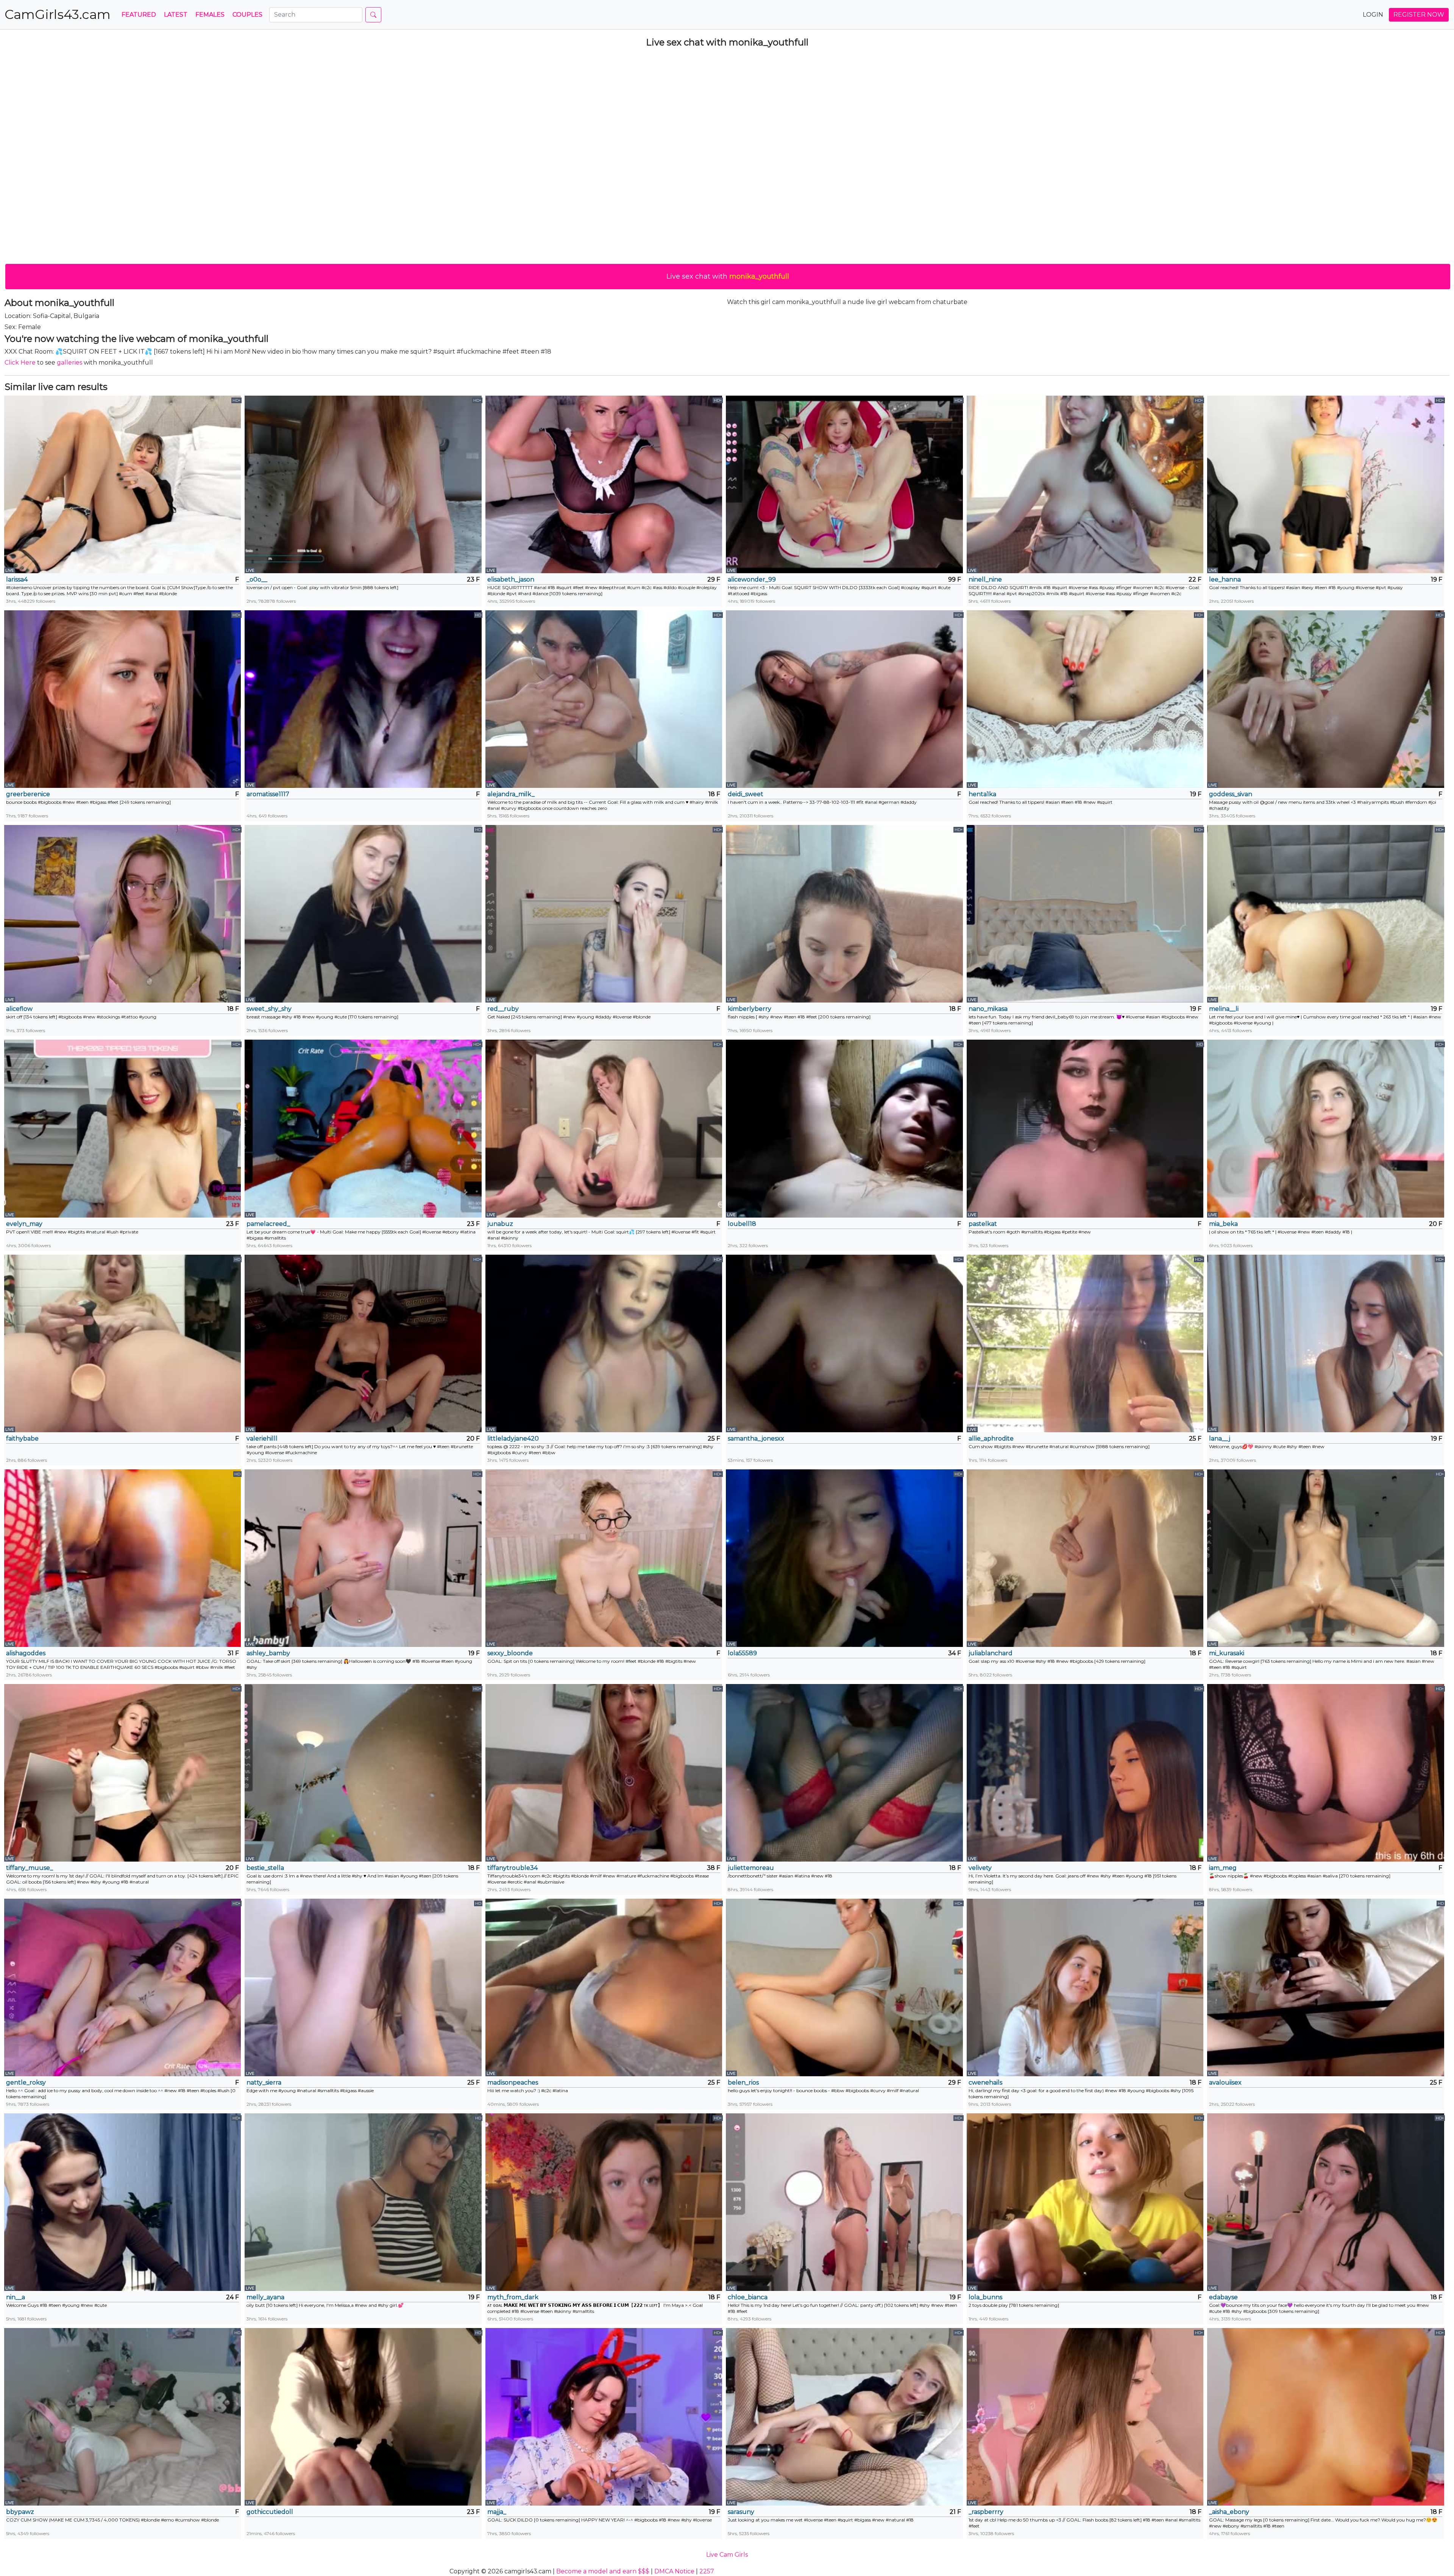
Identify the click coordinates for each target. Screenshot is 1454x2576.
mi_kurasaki (1227, 1653)
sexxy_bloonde (510, 1653)
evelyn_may (24, 1224)
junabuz (500, 1224)
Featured (139, 15)
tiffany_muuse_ (30, 1868)
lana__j (1220, 1438)
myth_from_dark (513, 2297)
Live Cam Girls (727, 2555)
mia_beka (1223, 1224)
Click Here (20, 363)
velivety (980, 1868)
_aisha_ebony (1229, 2512)
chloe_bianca (748, 2297)
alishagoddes (26, 1653)
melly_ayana (265, 2297)
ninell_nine (985, 579)
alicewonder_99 (752, 579)
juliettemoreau (751, 1868)
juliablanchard (991, 1653)
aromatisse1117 (268, 794)
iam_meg (1223, 1868)
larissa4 (17, 579)
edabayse (1223, 2297)
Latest (176, 15)
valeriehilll (262, 1438)
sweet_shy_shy (269, 1009)
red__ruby (503, 1009)
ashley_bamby (268, 1653)
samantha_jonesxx (756, 1438)
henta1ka (982, 794)
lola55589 (742, 1653)
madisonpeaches (513, 2082)
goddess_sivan (1231, 794)
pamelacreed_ (268, 1224)
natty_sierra (264, 2082)
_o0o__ (257, 579)
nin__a (16, 2297)
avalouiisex (1225, 2082)
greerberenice (28, 794)
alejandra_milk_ (511, 794)
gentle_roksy (26, 2082)
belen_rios (743, 2082)
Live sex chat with (728, 276)
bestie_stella (265, 1868)
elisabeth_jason (511, 579)
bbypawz (20, 2512)
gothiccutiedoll (270, 2512)
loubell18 (742, 1224)
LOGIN (1373, 15)
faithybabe (22, 1438)
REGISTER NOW (1419, 15)
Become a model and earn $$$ (603, 2571)
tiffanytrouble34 (512, 1868)
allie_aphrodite (991, 1438)
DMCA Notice (674, 2571)
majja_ (497, 2512)
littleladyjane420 (513, 1438)
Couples (247, 15)
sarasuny (741, 2512)
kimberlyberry (750, 1009)
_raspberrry (986, 2512)
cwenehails (985, 2082)
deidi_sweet (746, 794)
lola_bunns (985, 2297)
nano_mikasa (988, 1009)
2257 (707, 2571)
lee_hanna (1225, 579)
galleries (69, 363)
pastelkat (983, 1224)
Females (210, 15)
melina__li (1224, 1009)
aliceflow (19, 1009)
